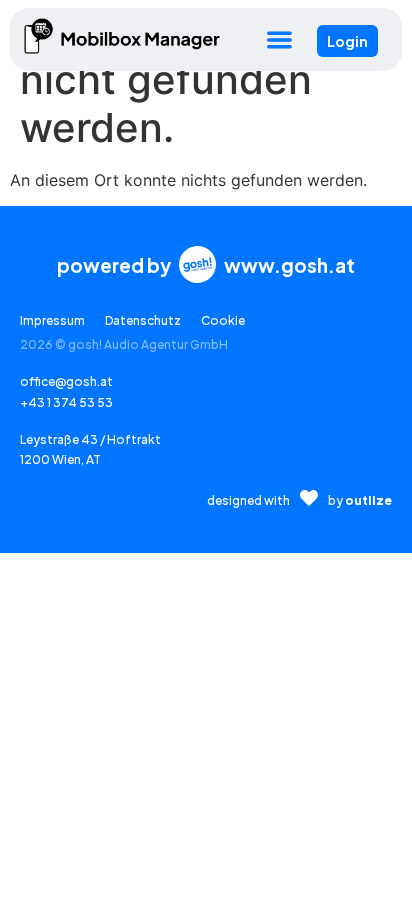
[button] (279, 39)
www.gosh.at (289, 265)
